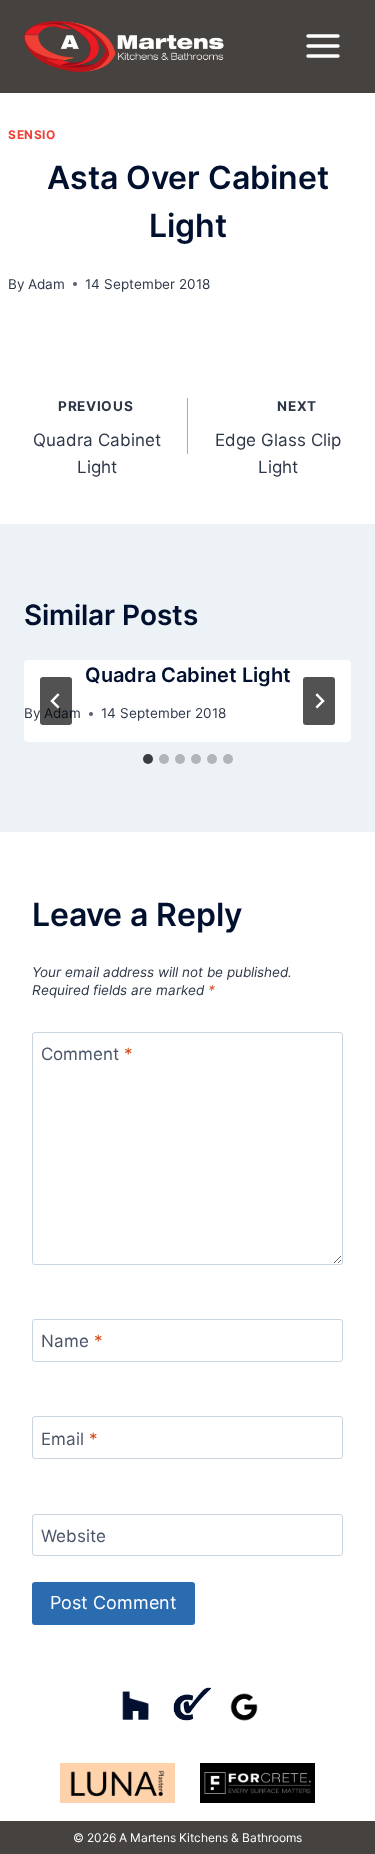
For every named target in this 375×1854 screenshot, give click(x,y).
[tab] (148, 759)
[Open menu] (322, 46)
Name (72, 1341)
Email (69, 1439)
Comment (87, 1054)
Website (73, 1536)
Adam (46, 284)
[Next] (319, 701)
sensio (32, 134)
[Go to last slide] (56, 701)
